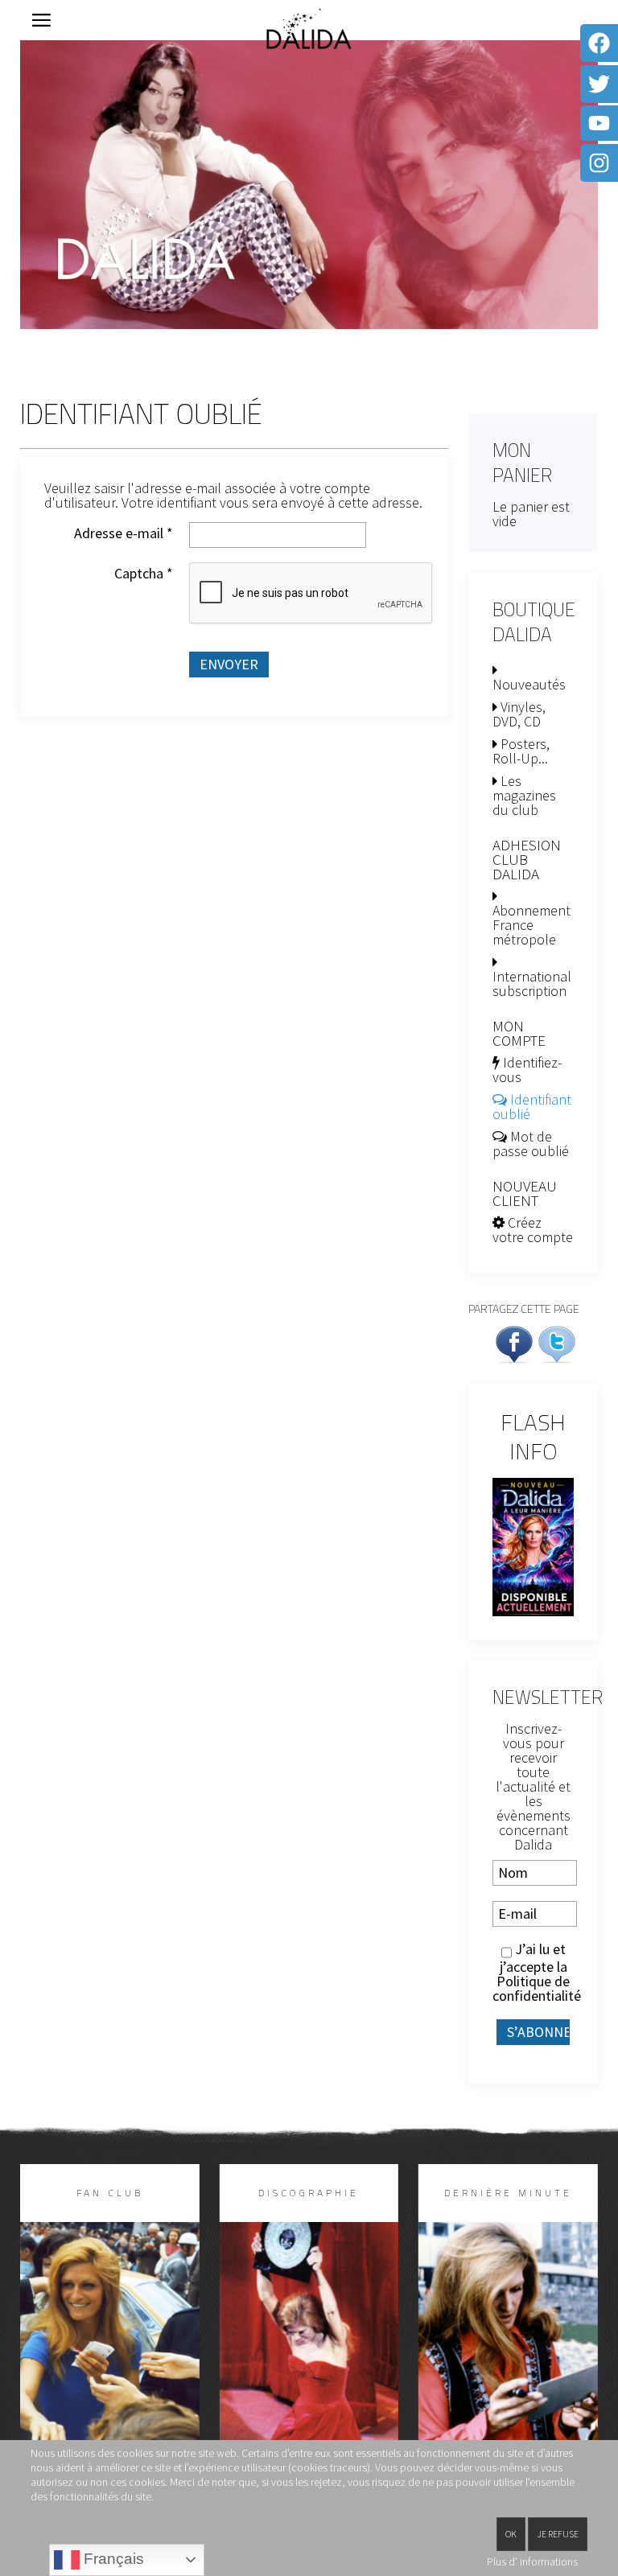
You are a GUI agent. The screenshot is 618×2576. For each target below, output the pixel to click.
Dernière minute (508, 2193)
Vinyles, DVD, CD (519, 714)
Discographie (309, 2193)
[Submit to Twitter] (557, 1342)
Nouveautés (529, 684)
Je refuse (558, 2534)
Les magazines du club (524, 795)
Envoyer (229, 664)
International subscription (532, 983)
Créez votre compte (533, 1230)
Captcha (144, 574)
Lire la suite (109, 2369)
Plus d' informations (532, 2562)
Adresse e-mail (124, 533)
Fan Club (110, 2193)
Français (112, 2559)
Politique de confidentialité (537, 1988)
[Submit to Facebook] (514, 1342)
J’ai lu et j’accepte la (533, 1973)
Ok (511, 2534)
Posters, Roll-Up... (521, 751)
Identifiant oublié (532, 1107)
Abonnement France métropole (531, 925)
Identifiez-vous (527, 1070)
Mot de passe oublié (531, 1144)
